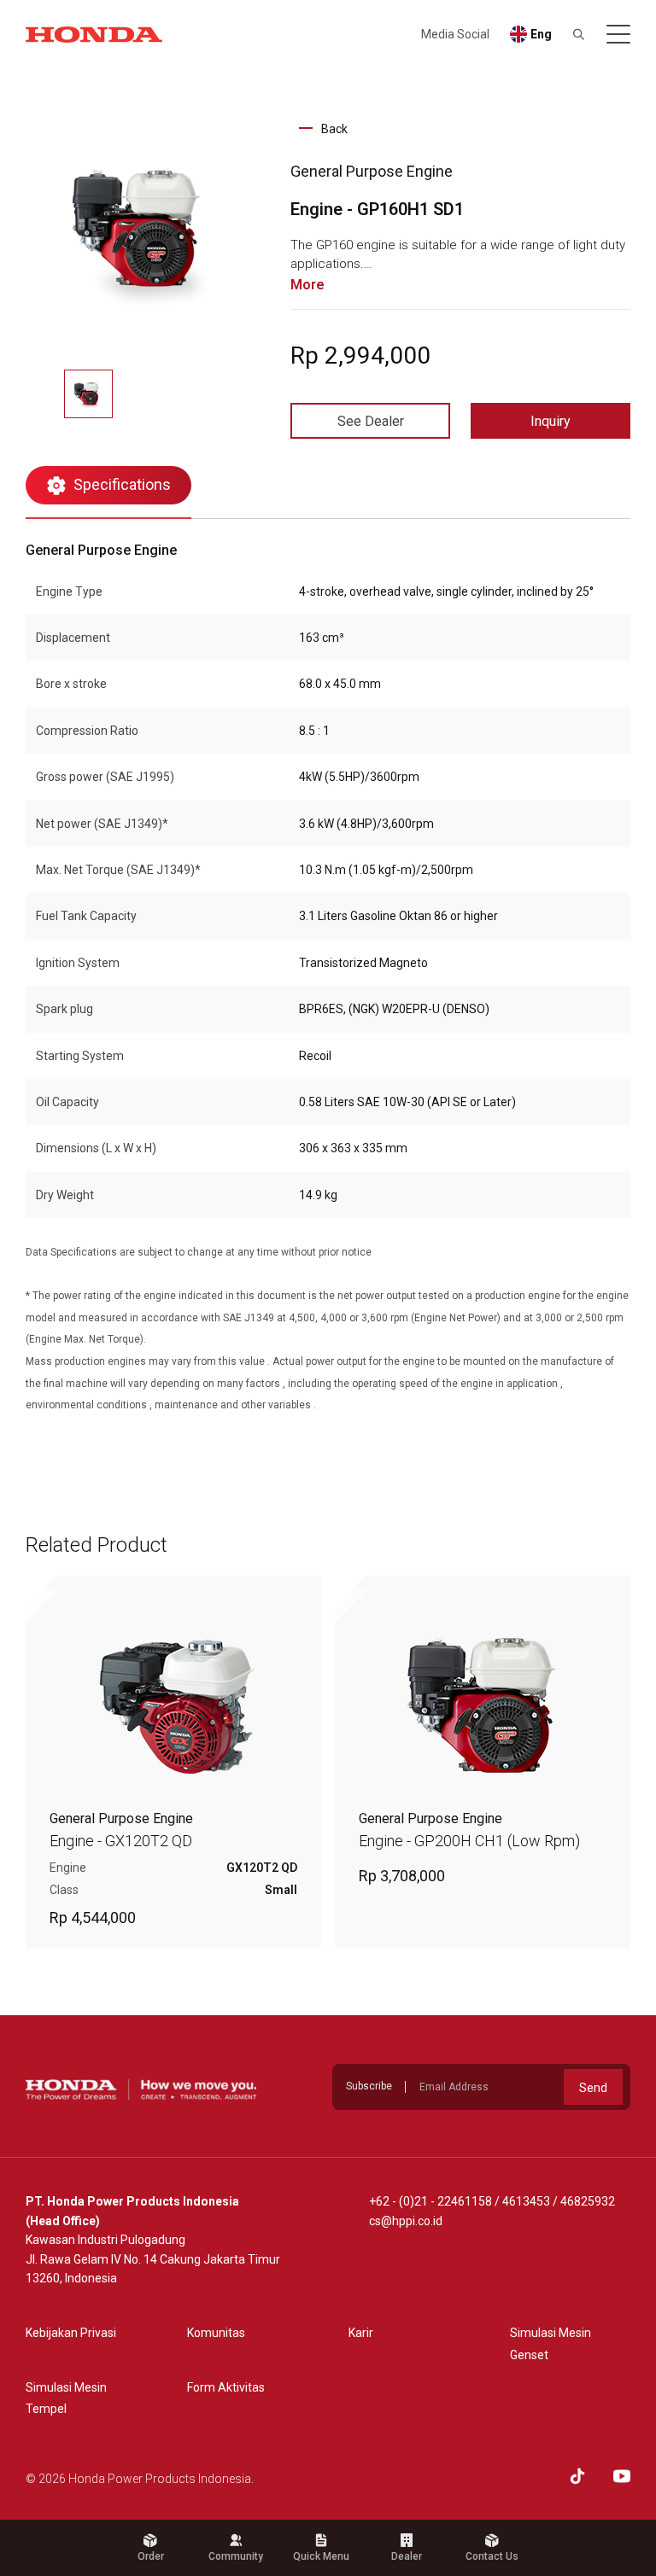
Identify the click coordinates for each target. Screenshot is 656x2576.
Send (593, 2088)
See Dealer (371, 421)
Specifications (122, 484)
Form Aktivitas (226, 2387)
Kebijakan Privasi (71, 2333)
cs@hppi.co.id (406, 2221)
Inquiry (551, 421)
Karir (361, 2333)
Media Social (455, 34)
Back (334, 129)
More (307, 285)
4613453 (526, 2201)
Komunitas (216, 2333)
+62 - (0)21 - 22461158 (430, 2201)
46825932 (588, 2201)
